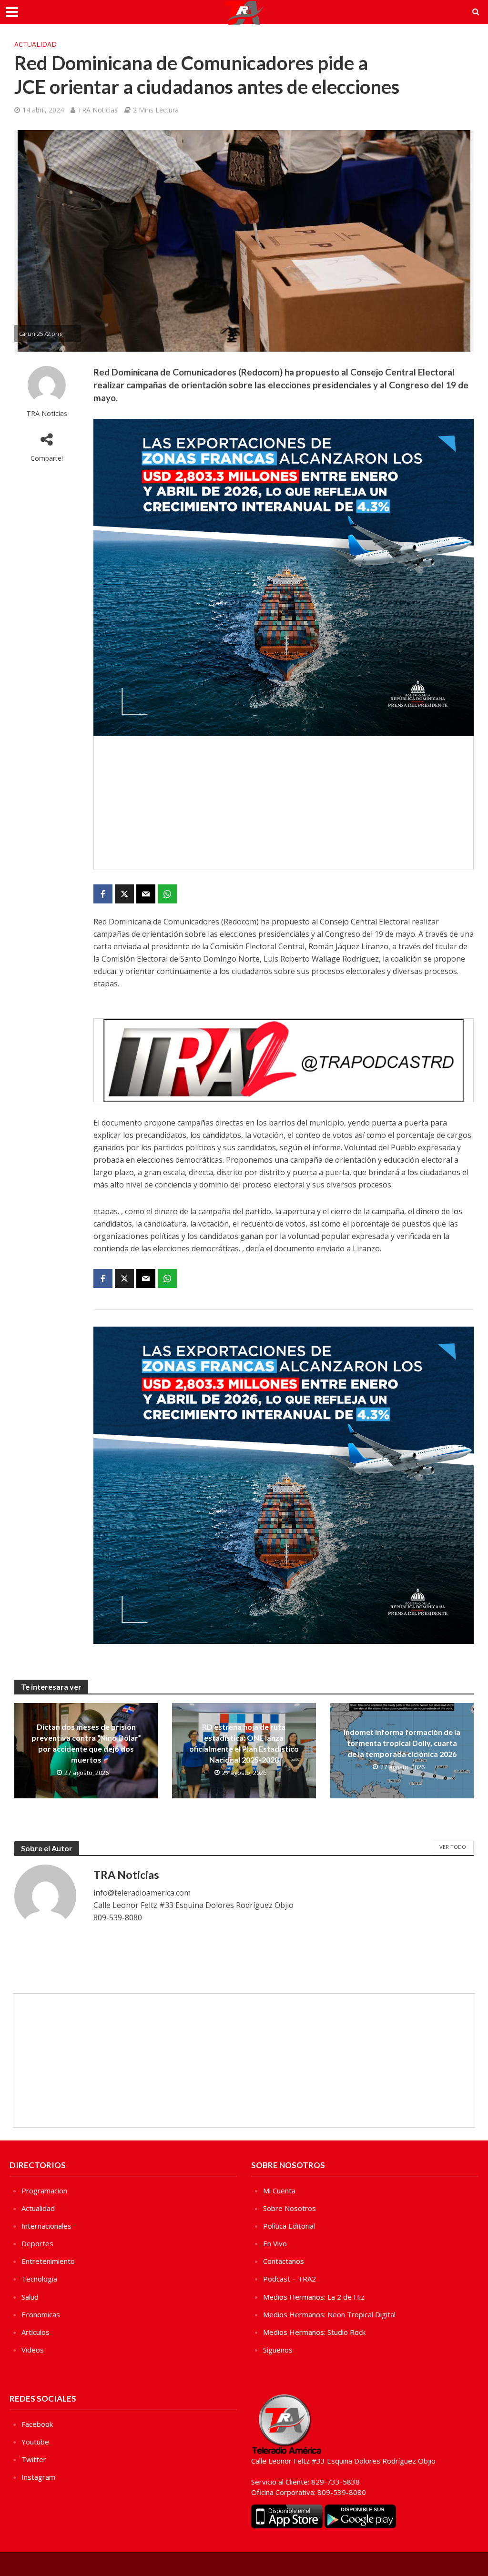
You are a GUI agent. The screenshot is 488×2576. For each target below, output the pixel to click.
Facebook (37, 2424)
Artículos (36, 2332)
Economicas (41, 2314)
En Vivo (275, 2243)
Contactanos (284, 2261)
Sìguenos (278, 2350)
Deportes (37, 2243)
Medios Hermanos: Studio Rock (314, 2332)
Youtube (35, 2442)
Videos (33, 2350)
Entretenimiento (48, 2261)
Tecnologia (39, 2279)
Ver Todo (453, 1847)
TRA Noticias (98, 110)
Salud (30, 2297)
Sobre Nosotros (290, 2208)
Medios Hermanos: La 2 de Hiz (314, 2297)
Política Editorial (289, 2226)
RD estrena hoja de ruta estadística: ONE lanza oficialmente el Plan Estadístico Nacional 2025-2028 (244, 1743)
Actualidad (36, 44)
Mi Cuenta (279, 2191)
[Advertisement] (284, 803)
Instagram (38, 2477)
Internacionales (46, 2226)
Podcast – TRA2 (290, 2279)
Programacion (44, 2191)
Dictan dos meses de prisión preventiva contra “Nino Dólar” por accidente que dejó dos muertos (86, 1743)
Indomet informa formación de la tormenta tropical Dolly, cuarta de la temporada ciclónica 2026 (402, 1743)
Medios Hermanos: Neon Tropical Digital (329, 2314)
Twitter (34, 2459)
